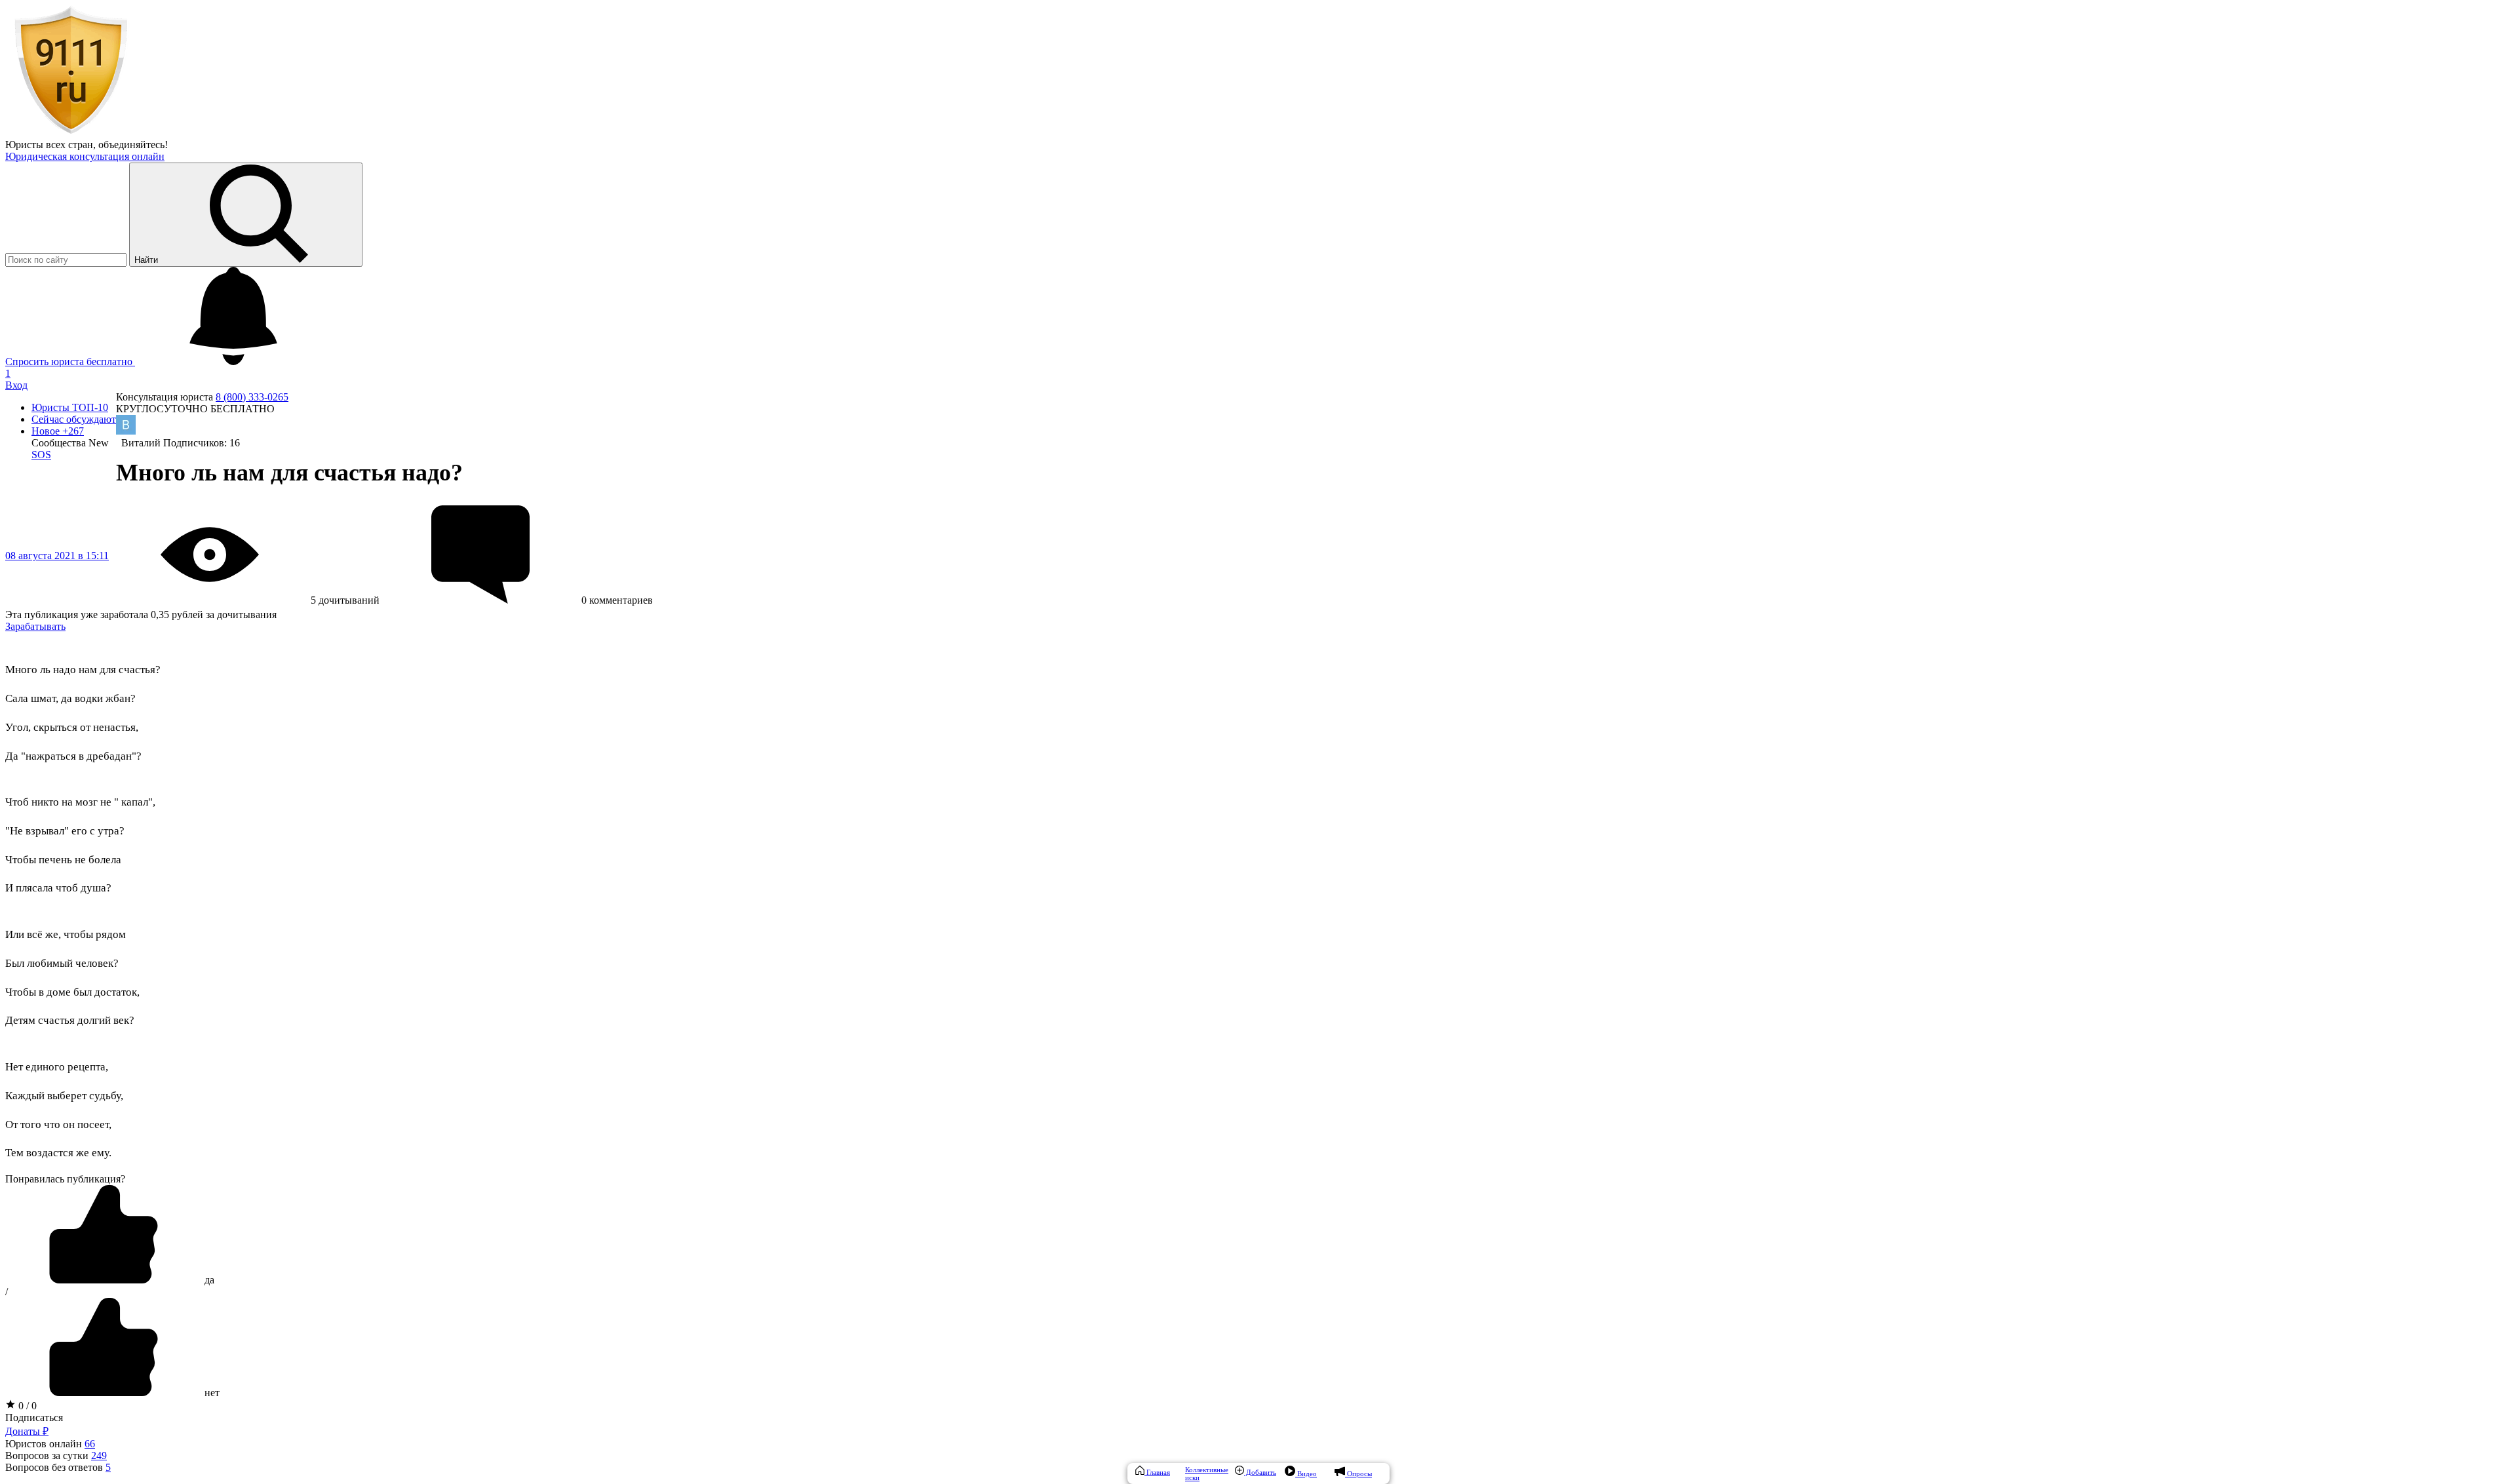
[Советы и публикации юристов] (71, 133)
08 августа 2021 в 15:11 (57, 556)
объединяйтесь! (133, 145)
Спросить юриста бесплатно (70, 361)
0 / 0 (26, 1406)
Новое (58, 431)
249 (99, 1455)
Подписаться (34, 1417)
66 (90, 1444)
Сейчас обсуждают (74, 419)
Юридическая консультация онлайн (85, 156)
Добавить (1260, 1472)
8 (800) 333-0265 (252, 397)
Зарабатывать (35, 626)
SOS (41, 455)
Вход (16, 385)
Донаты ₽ (27, 1431)
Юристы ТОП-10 (70, 407)
